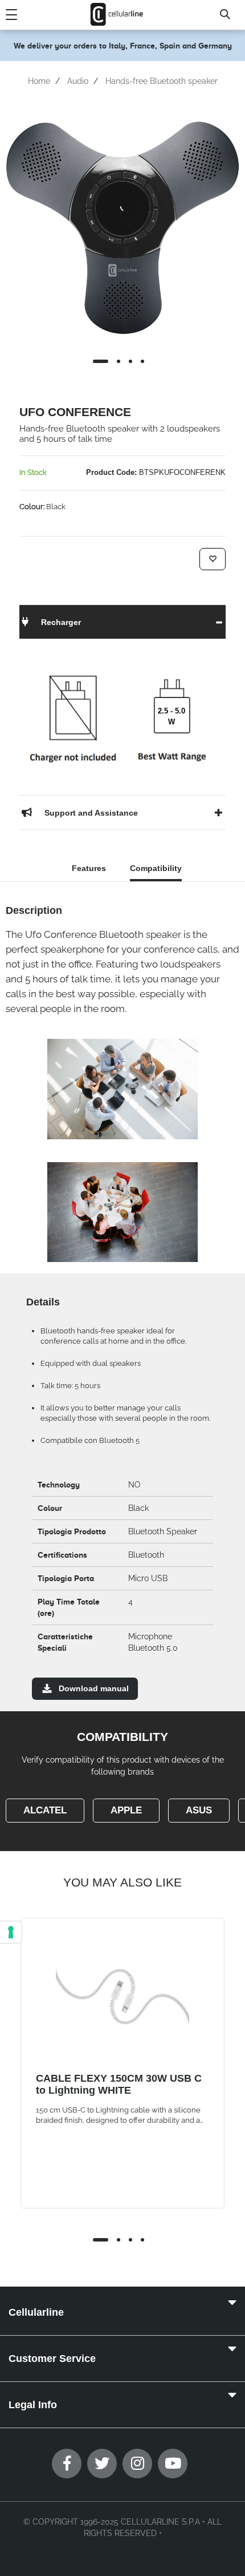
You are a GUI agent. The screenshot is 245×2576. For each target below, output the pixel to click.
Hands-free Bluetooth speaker (162, 81)
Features (89, 868)
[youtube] (173, 2464)
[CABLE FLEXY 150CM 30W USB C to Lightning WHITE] (122, 1997)
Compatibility (156, 868)
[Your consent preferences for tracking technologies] (11, 1932)
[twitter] (102, 2464)
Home (39, 81)
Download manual (94, 1688)
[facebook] (67, 2464)
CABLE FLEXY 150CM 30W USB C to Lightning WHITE (119, 2084)
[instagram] (137, 2464)
